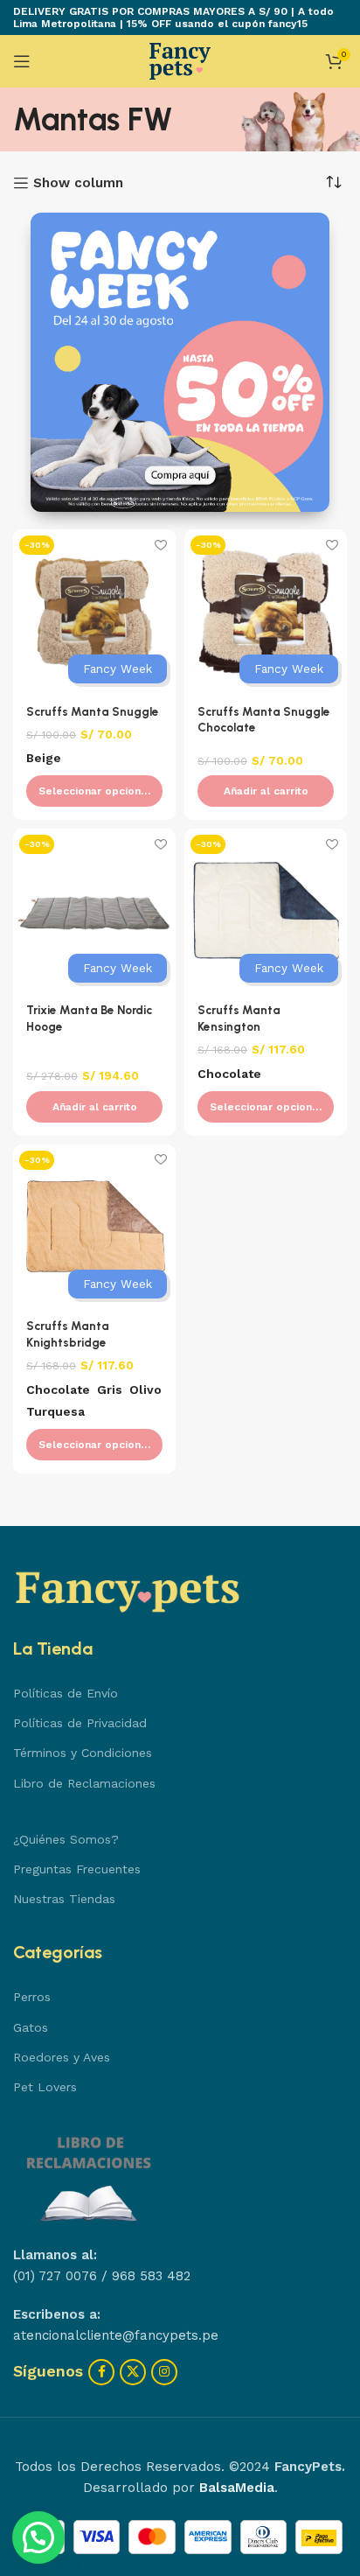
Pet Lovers (45, 2087)
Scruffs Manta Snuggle (93, 711)
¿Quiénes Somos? (66, 1839)
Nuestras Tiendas (64, 1899)
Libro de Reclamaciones (84, 1783)
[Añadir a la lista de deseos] (160, 545)
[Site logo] (180, 60)
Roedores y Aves (62, 2057)
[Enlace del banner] (180, 362)
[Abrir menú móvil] (22, 61)
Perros (32, 1997)
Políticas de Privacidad (80, 1723)
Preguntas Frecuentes (77, 1869)
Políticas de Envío (66, 1693)
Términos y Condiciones (83, 1753)
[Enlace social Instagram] (164, 2372)
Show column (78, 183)
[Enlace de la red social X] (133, 2372)
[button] (266, 791)
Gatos (31, 2027)
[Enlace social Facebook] (101, 2372)
